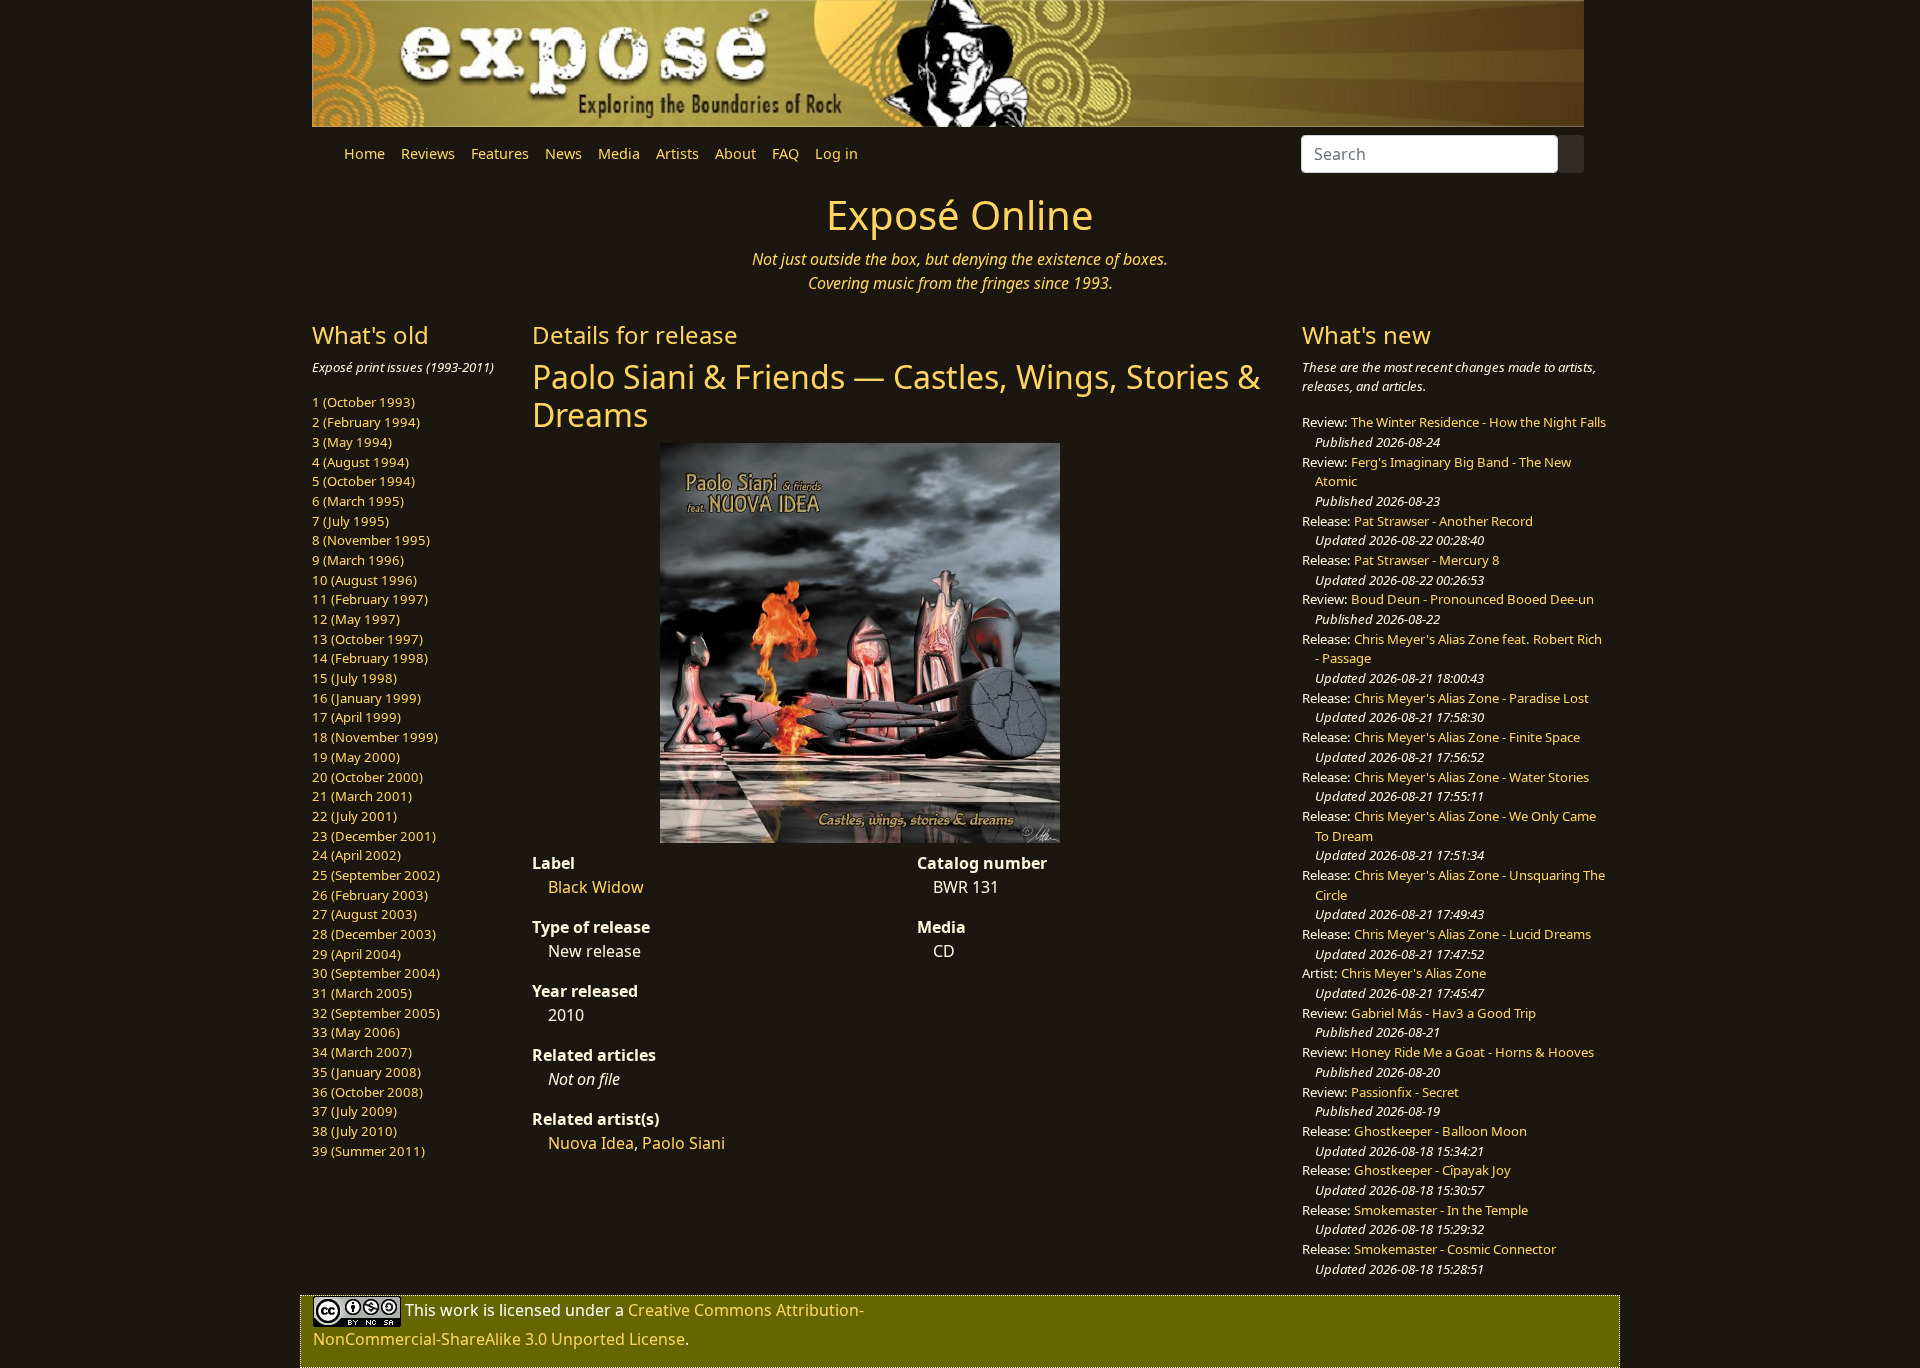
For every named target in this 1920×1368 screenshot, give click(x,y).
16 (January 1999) (366, 698)
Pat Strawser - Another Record (1443, 521)
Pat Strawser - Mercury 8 (1427, 560)
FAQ (785, 153)
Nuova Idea (591, 1143)
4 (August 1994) (360, 462)
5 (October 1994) (363, 481)
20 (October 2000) (367, 777)
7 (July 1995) (350, 521)
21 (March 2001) (362, 796)
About (735, 153)
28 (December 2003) (374, 934)
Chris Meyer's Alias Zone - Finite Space (1467, 737)
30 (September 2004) (376, 973)
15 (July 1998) (354, 678)
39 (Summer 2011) (368, 1151)
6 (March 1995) (358, 501)
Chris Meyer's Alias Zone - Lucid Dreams (1472, 934)
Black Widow (596, 887)
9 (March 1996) (358, 560)
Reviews (428, 153)
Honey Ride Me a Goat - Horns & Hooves (1472, 1052)
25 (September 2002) (376, 875)
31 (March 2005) (362, 993)
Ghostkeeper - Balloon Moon (1440, 1131)
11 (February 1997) (370, 599)
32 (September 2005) (376, 1013)
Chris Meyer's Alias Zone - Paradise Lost (1471, 698)
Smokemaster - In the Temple (1441, 1210)
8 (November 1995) (371, 540)
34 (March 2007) (362, 1052)
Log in (836, 153)
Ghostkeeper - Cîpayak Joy (1432, 1170)
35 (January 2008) (366, 1072)
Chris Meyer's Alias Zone (1413, 973)
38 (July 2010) (354, 1131)
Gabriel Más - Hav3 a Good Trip (1443, 1013)
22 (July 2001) (354, 816)
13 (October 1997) (367, 639)
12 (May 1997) (356, 619)
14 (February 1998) (370, 658)
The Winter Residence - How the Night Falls (1478, 422)
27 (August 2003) (364, 914)
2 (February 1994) (366, 422)
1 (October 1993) (363, 402)
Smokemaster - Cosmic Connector (1455, 1249)
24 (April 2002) (356, 855)
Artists (677, 153)
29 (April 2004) (356, 954)
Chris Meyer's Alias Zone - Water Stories (1471, 777)
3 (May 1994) (352, 442)
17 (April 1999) (356, 717)
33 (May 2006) (356, 1032)
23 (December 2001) (374, 836)
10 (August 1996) (364, 580)
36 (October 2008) (367, 1092)
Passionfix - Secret (1405, 1092)
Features (500, 153)
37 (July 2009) (354, 1111)
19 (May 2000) (356, 757)
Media (619, 153)
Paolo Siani (683, 1143)
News (563, 153)
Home (364, 153)
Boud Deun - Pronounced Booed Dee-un (1472, 599)
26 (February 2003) (370, 895)
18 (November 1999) (375, 737)
